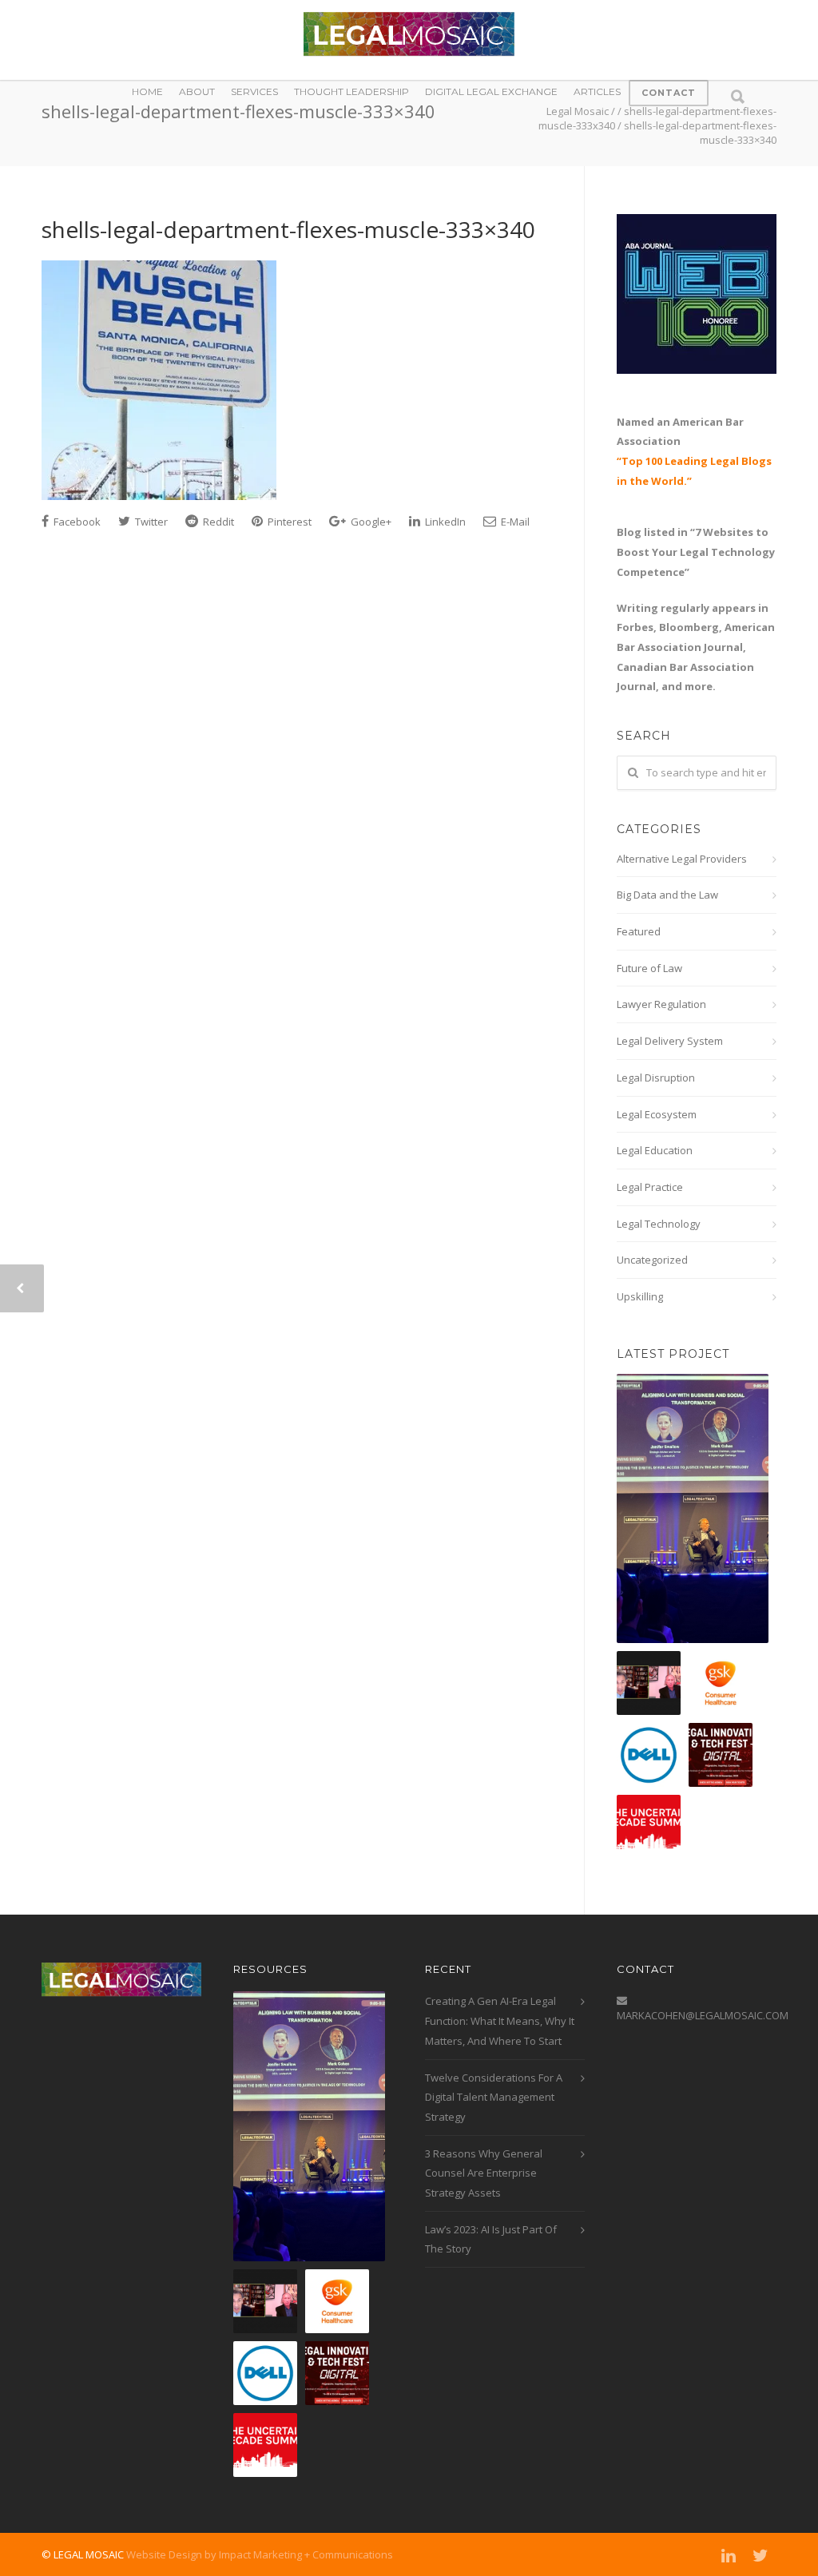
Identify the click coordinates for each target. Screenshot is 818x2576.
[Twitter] (760, 2555)
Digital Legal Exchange (491, 91)
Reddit (217, 522)
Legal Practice (650, 1187)
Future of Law (649, 968)
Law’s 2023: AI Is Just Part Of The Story (491, 2239)
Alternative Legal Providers (682, 859)
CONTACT (669, 93)
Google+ (370, 522)
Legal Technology (659, 1224)
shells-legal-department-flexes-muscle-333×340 (288, 229)
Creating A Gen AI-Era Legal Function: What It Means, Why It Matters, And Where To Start (500, 2020)
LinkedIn (444, 522)
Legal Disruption (656, 1078)
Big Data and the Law (667, 895)
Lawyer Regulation (661, 1004)
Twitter (150, 522)
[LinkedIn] (729, 2555)
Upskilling (640, 1296)
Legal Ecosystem (657, 1114)
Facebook (76, 522)
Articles (597, 91)
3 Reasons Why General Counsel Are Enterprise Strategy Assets (484, 2173)
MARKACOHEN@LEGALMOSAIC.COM (703, 2015)
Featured (639, 931)
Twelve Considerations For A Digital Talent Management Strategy (494, 2097)
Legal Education (655, 1150)
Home (147, 91)
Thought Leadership (351, 91)
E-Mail (514, 522)
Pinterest (288, 522)
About (197, 91)
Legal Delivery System (670, 1041)
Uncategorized (652, 1260)
